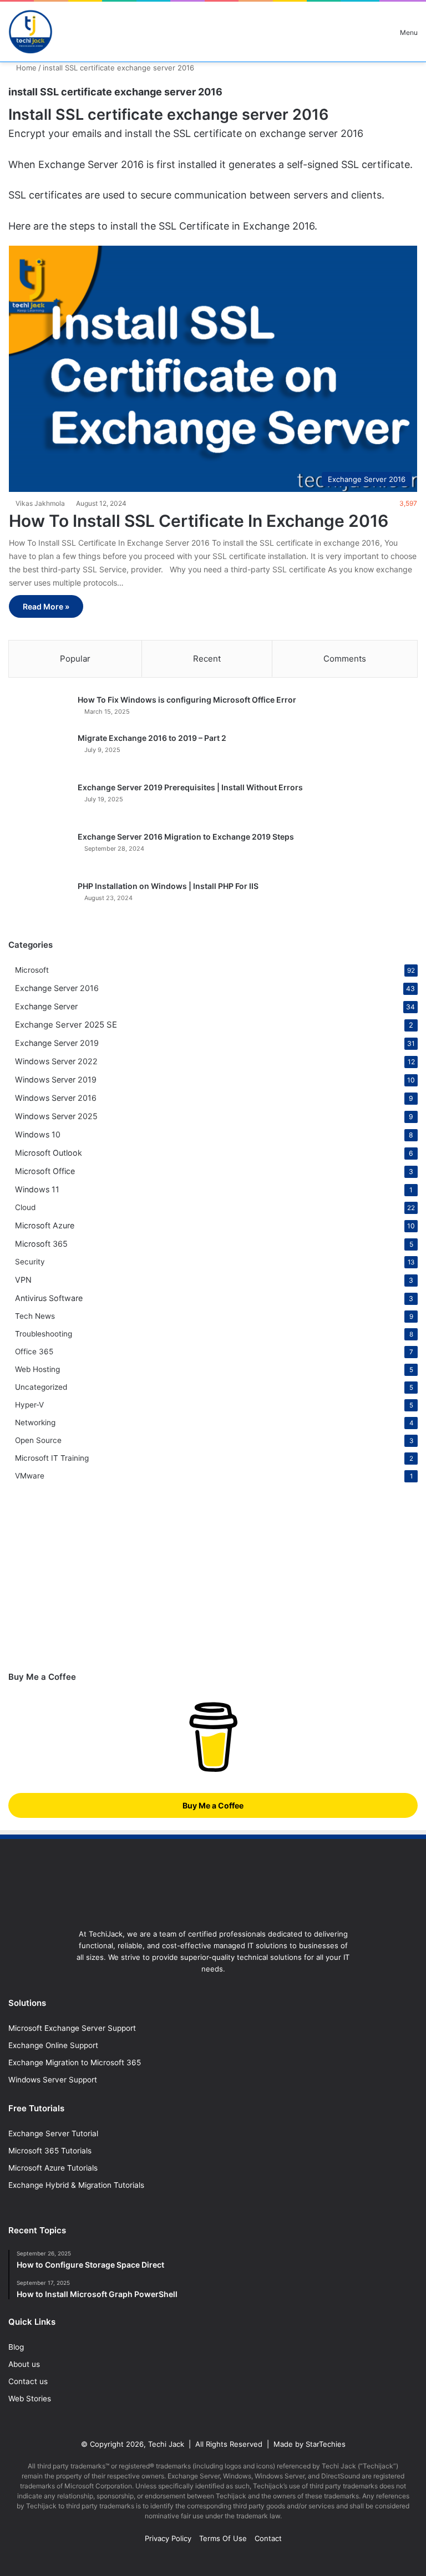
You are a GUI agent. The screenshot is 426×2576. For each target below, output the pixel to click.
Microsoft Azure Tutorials (53, 2168)
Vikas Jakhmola (40, 503)
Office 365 (34, 1351)
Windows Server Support (53, 2080)
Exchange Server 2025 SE (66, 1025)
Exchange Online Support (53, 2045)
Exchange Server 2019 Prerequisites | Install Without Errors (190, 787)
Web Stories (30, 2399)
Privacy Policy (168, 2538)
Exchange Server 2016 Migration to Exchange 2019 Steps (186, 837)
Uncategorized (41, 1387)
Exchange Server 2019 (57, 1043)
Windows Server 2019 (56, 1079)
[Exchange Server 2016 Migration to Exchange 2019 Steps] (39, 852)
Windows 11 (37, 1189)
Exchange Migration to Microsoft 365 (75, 2062)
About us (24, 2364)
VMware (30, 1476)
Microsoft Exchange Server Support (72, 2028)
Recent (207, 659)
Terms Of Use (223, 2538)
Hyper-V (29, 1405)
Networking (35, 1422)
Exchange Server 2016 (57, 988)
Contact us (28, 2381)
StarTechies (326, 2444)
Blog (16, 2347)
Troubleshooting (44, 1334)
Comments (345, 659)
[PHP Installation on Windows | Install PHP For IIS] (39, 901)
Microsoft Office (45, 1171)
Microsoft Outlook (49, 1153)
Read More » (46, 606)
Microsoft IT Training (52, 1458)
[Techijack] (31, 32)
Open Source (38, 1440)
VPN (23, 1280)
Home (25, 68)
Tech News (35, 1316)
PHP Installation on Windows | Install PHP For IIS (168, 886)
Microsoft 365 (41, 1244)
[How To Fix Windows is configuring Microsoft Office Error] (39, 710)
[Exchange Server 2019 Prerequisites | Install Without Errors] (39, 803)
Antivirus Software (49, 1298)
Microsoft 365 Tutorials (50, 2151)
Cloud (25, 1207)
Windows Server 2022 (56, 1061)
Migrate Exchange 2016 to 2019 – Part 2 (152, 738)
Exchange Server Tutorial (53, 2133)
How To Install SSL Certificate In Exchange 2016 (199, 521)
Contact (268, 2538)
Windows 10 (38, 1134)
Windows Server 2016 (56, 1098)
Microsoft (32, 970)
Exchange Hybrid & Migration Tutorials (76, 2185)
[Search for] (372, 36)
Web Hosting (37, 1369)
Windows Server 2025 (56, 1116)
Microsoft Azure (45, 1225)
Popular (75, 659)
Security (30, 1262)
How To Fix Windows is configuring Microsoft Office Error (187, 700)
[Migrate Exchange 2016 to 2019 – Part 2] (39, 753)
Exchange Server (46, 1006)
